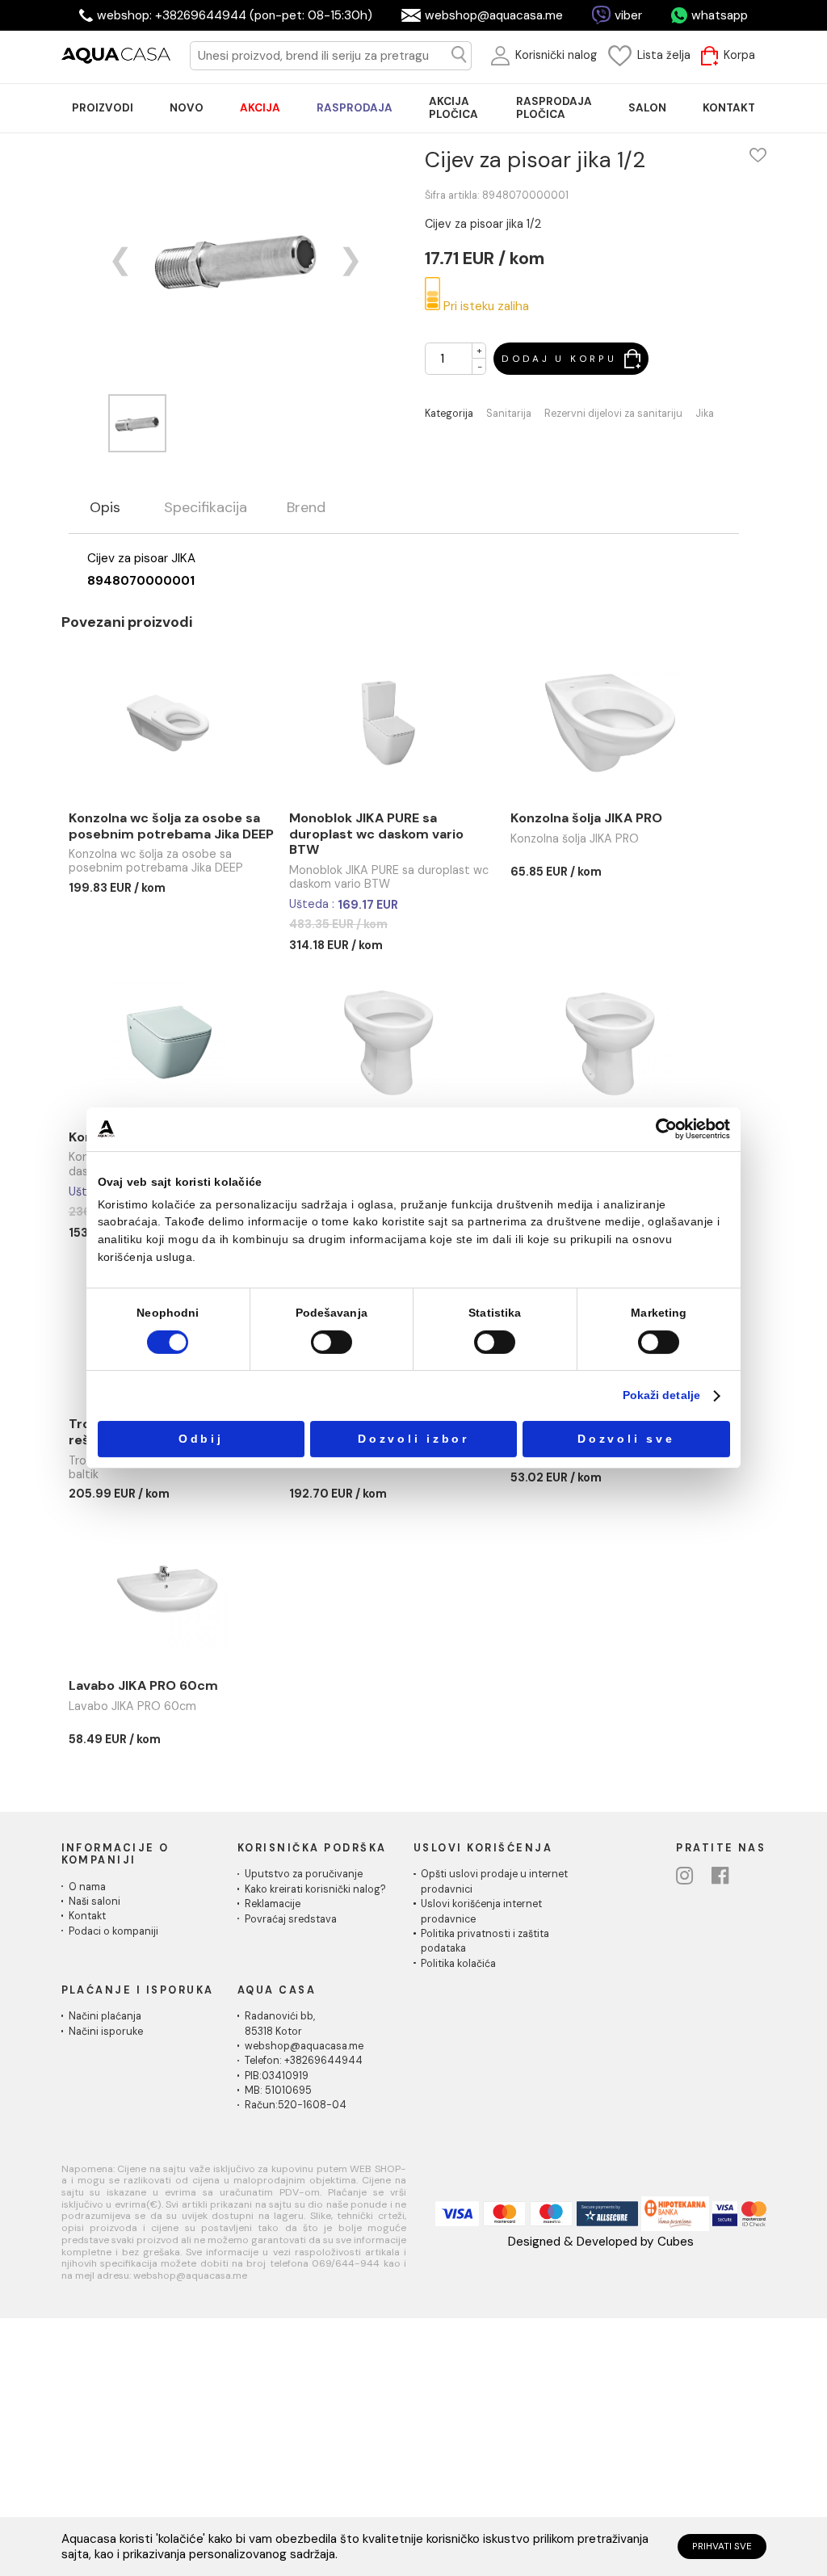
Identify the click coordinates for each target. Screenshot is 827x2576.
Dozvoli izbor (413, 1439)
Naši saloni (94, 1902)
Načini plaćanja (105, 2016)
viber (628, 15)
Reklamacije (273, 1904)
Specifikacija (206, 508)
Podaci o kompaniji (113, 1931)
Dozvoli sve (626, 1439)
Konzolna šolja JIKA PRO (586, 818)
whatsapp (720, 15)
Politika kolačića (458, 1964)
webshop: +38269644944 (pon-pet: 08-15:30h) (235, 15)
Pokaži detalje (661, 1396)
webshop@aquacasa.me (494, 15)
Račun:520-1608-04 (296, 2105)
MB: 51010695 (278, 2091)
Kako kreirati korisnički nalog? (315, 1889)
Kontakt (87, 1916)
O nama (87, 1887)
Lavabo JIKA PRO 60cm (143, 1685)
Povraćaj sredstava (291, 1919)
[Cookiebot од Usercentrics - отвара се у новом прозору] (666, 1129)
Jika (705, 414)
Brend (306, 508)
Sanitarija (509, 414)
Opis (105, 508)
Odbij (201, 1439)
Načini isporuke (106, 2032)
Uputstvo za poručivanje (304, 1874)
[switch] (332, 1342)
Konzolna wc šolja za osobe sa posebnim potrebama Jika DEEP (171, 826)
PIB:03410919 (277, 2076)
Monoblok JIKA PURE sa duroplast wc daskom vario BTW (376, 834)
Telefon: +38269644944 (304, 2061)
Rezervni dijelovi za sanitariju (613, 414)
